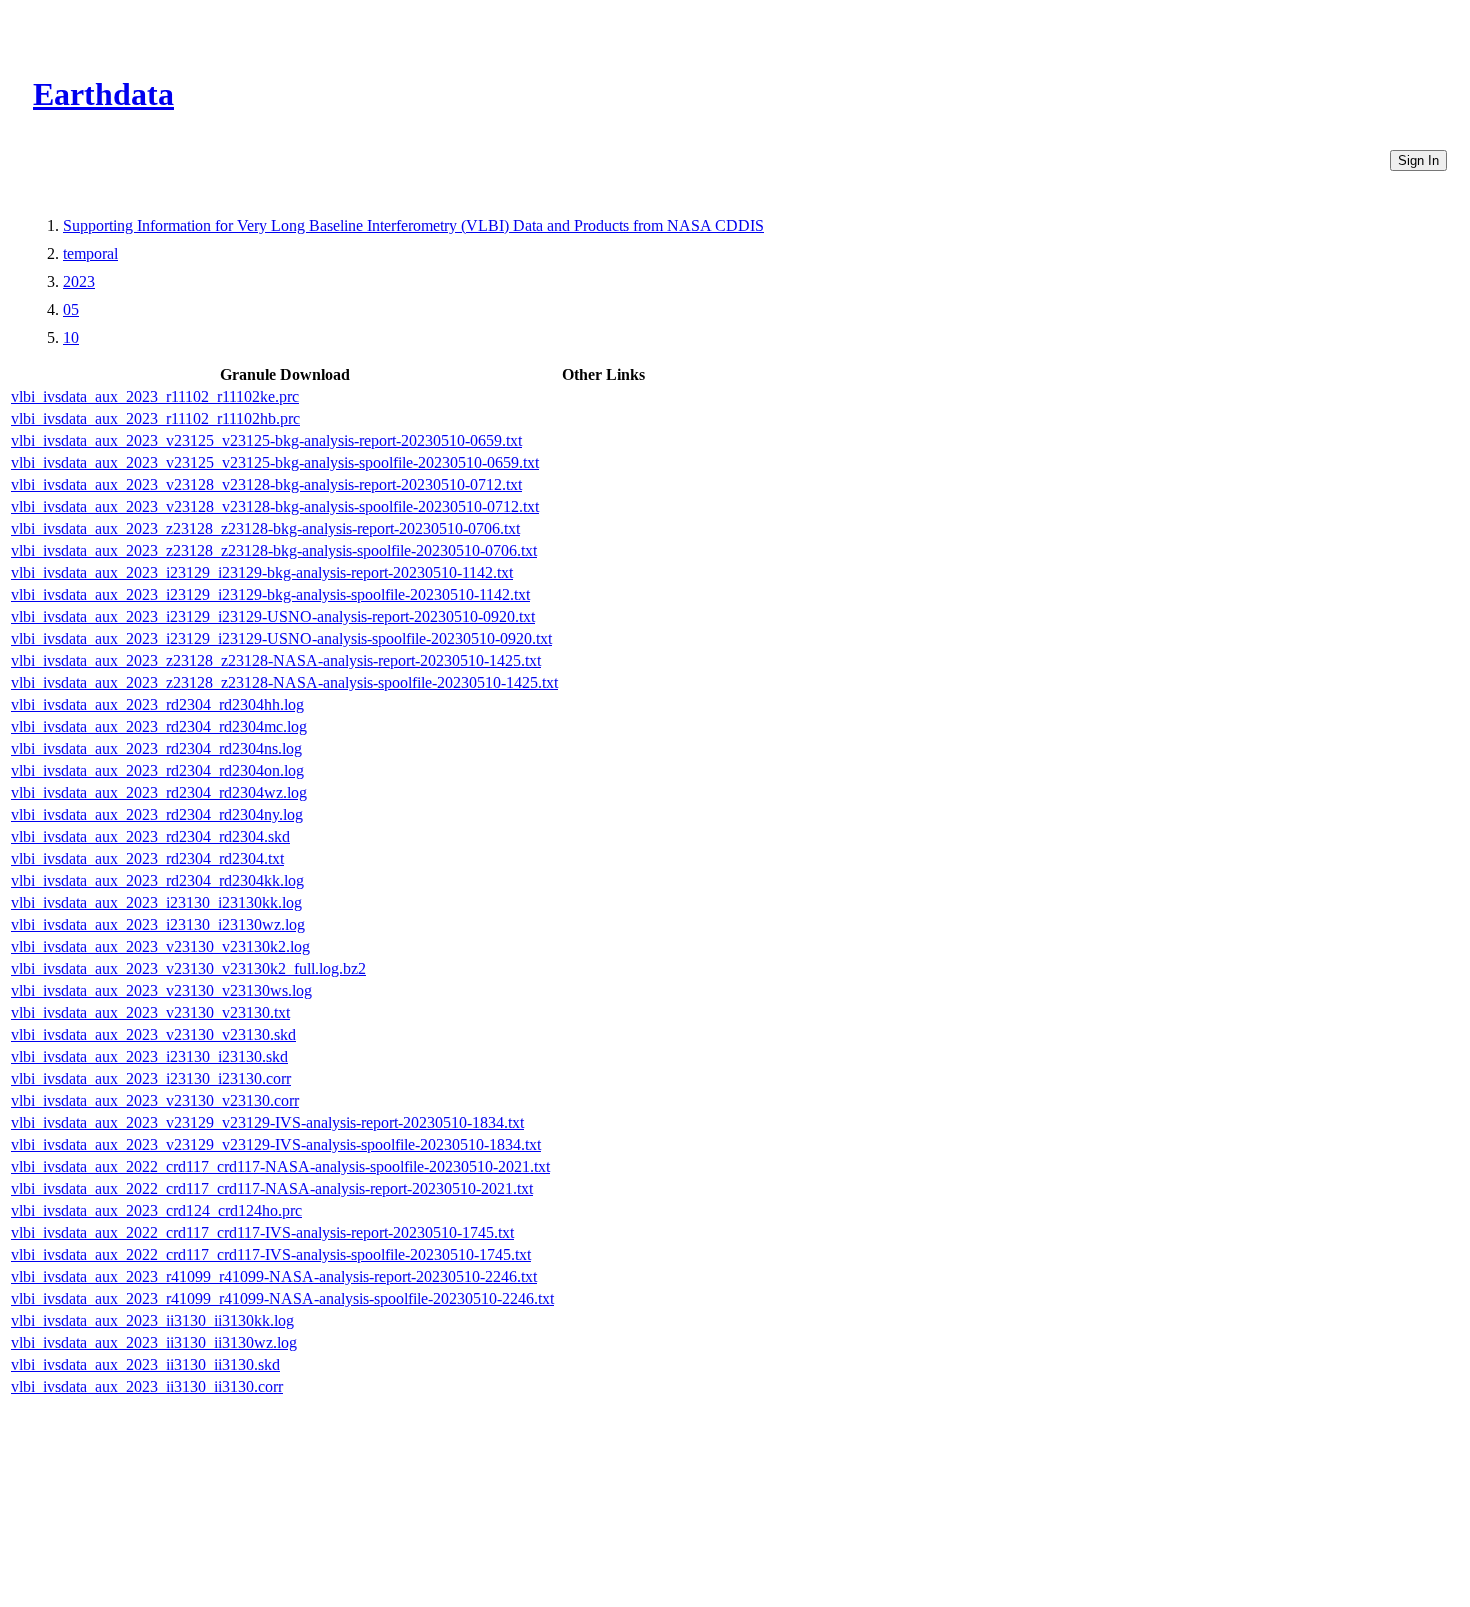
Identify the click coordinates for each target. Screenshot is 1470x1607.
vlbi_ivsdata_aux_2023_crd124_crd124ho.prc (156, 1210)
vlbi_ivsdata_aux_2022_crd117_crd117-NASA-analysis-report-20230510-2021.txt (272, 1188)
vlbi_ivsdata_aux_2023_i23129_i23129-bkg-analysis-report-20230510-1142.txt (262, 572)
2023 (79, 281)
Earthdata (103, 94)
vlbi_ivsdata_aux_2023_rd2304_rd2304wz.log (159, 792)
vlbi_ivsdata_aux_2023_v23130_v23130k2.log (160, 946)
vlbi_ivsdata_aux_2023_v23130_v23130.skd (153, 1034)
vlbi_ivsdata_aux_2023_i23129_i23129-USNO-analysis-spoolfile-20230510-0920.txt (281, 638)
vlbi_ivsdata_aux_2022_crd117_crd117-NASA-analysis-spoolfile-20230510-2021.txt (280, 1166)
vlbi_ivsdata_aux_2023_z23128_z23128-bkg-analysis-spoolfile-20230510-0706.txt (274, 550)
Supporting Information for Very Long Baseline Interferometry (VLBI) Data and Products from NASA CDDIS (413, 225)
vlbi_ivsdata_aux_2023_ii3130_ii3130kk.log (152, 1320)
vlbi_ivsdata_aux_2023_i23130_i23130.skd (149, 1056)
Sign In (1418, 160)
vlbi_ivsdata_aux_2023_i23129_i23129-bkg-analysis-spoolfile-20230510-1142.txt (270, 594)
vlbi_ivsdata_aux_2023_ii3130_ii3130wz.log (154, 1342)
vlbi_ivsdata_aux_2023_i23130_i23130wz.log (158, 924)
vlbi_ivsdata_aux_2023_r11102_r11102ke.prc (155, 396)
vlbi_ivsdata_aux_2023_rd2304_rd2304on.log (157, 770)
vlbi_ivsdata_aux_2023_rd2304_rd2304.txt (147, 858)
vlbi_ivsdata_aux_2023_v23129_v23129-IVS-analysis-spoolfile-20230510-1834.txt (276, 1144)
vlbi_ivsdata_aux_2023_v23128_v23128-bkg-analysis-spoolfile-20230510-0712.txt (275, 506)
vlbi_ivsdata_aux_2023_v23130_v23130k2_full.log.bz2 (188, 968)
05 (71, 309)
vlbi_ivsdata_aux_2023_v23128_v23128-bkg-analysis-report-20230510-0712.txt (266, 484)
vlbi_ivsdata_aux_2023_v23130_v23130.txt (150, 1012)
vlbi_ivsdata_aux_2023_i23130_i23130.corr (151, 1078)
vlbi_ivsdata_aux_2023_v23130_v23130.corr (155, 1100)
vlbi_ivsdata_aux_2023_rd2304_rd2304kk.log (157, 880)
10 (71, 337)
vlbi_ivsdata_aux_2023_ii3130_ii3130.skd (145, 1364)
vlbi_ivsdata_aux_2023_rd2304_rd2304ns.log (156, 748)
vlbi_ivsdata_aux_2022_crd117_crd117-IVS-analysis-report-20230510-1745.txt (262, 1232)
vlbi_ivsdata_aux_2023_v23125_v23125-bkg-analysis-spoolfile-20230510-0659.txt (275, 462)
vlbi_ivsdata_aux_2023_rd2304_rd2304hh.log (157, 704)
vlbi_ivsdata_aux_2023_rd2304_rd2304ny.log (157, 814)
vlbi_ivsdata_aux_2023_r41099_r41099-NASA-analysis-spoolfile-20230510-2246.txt (282, 1298)
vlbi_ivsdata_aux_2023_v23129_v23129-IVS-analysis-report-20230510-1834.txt (267, 1122)
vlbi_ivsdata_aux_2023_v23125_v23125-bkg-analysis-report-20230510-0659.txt (266, 440)
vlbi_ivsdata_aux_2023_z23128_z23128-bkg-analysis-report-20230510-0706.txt (265, 528)
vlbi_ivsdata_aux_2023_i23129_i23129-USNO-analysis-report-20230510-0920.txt (273, 616)
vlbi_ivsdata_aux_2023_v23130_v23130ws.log (161, 990)
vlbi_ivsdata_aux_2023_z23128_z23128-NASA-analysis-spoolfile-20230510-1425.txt (284, 682)
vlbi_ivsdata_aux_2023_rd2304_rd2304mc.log (159, 726)
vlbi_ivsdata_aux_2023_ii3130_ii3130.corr (147, 1386)
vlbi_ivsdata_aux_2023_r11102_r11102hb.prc (155, 418)
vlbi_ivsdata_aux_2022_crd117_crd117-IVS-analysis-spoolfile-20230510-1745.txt (271, 1254)
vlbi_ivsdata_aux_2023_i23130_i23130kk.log (156, 902)
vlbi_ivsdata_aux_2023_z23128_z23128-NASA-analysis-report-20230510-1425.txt (276, 660)
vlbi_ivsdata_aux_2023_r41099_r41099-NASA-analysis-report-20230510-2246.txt (274, 1276)
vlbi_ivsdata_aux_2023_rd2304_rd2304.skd (150, 836)
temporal (90, 253)
